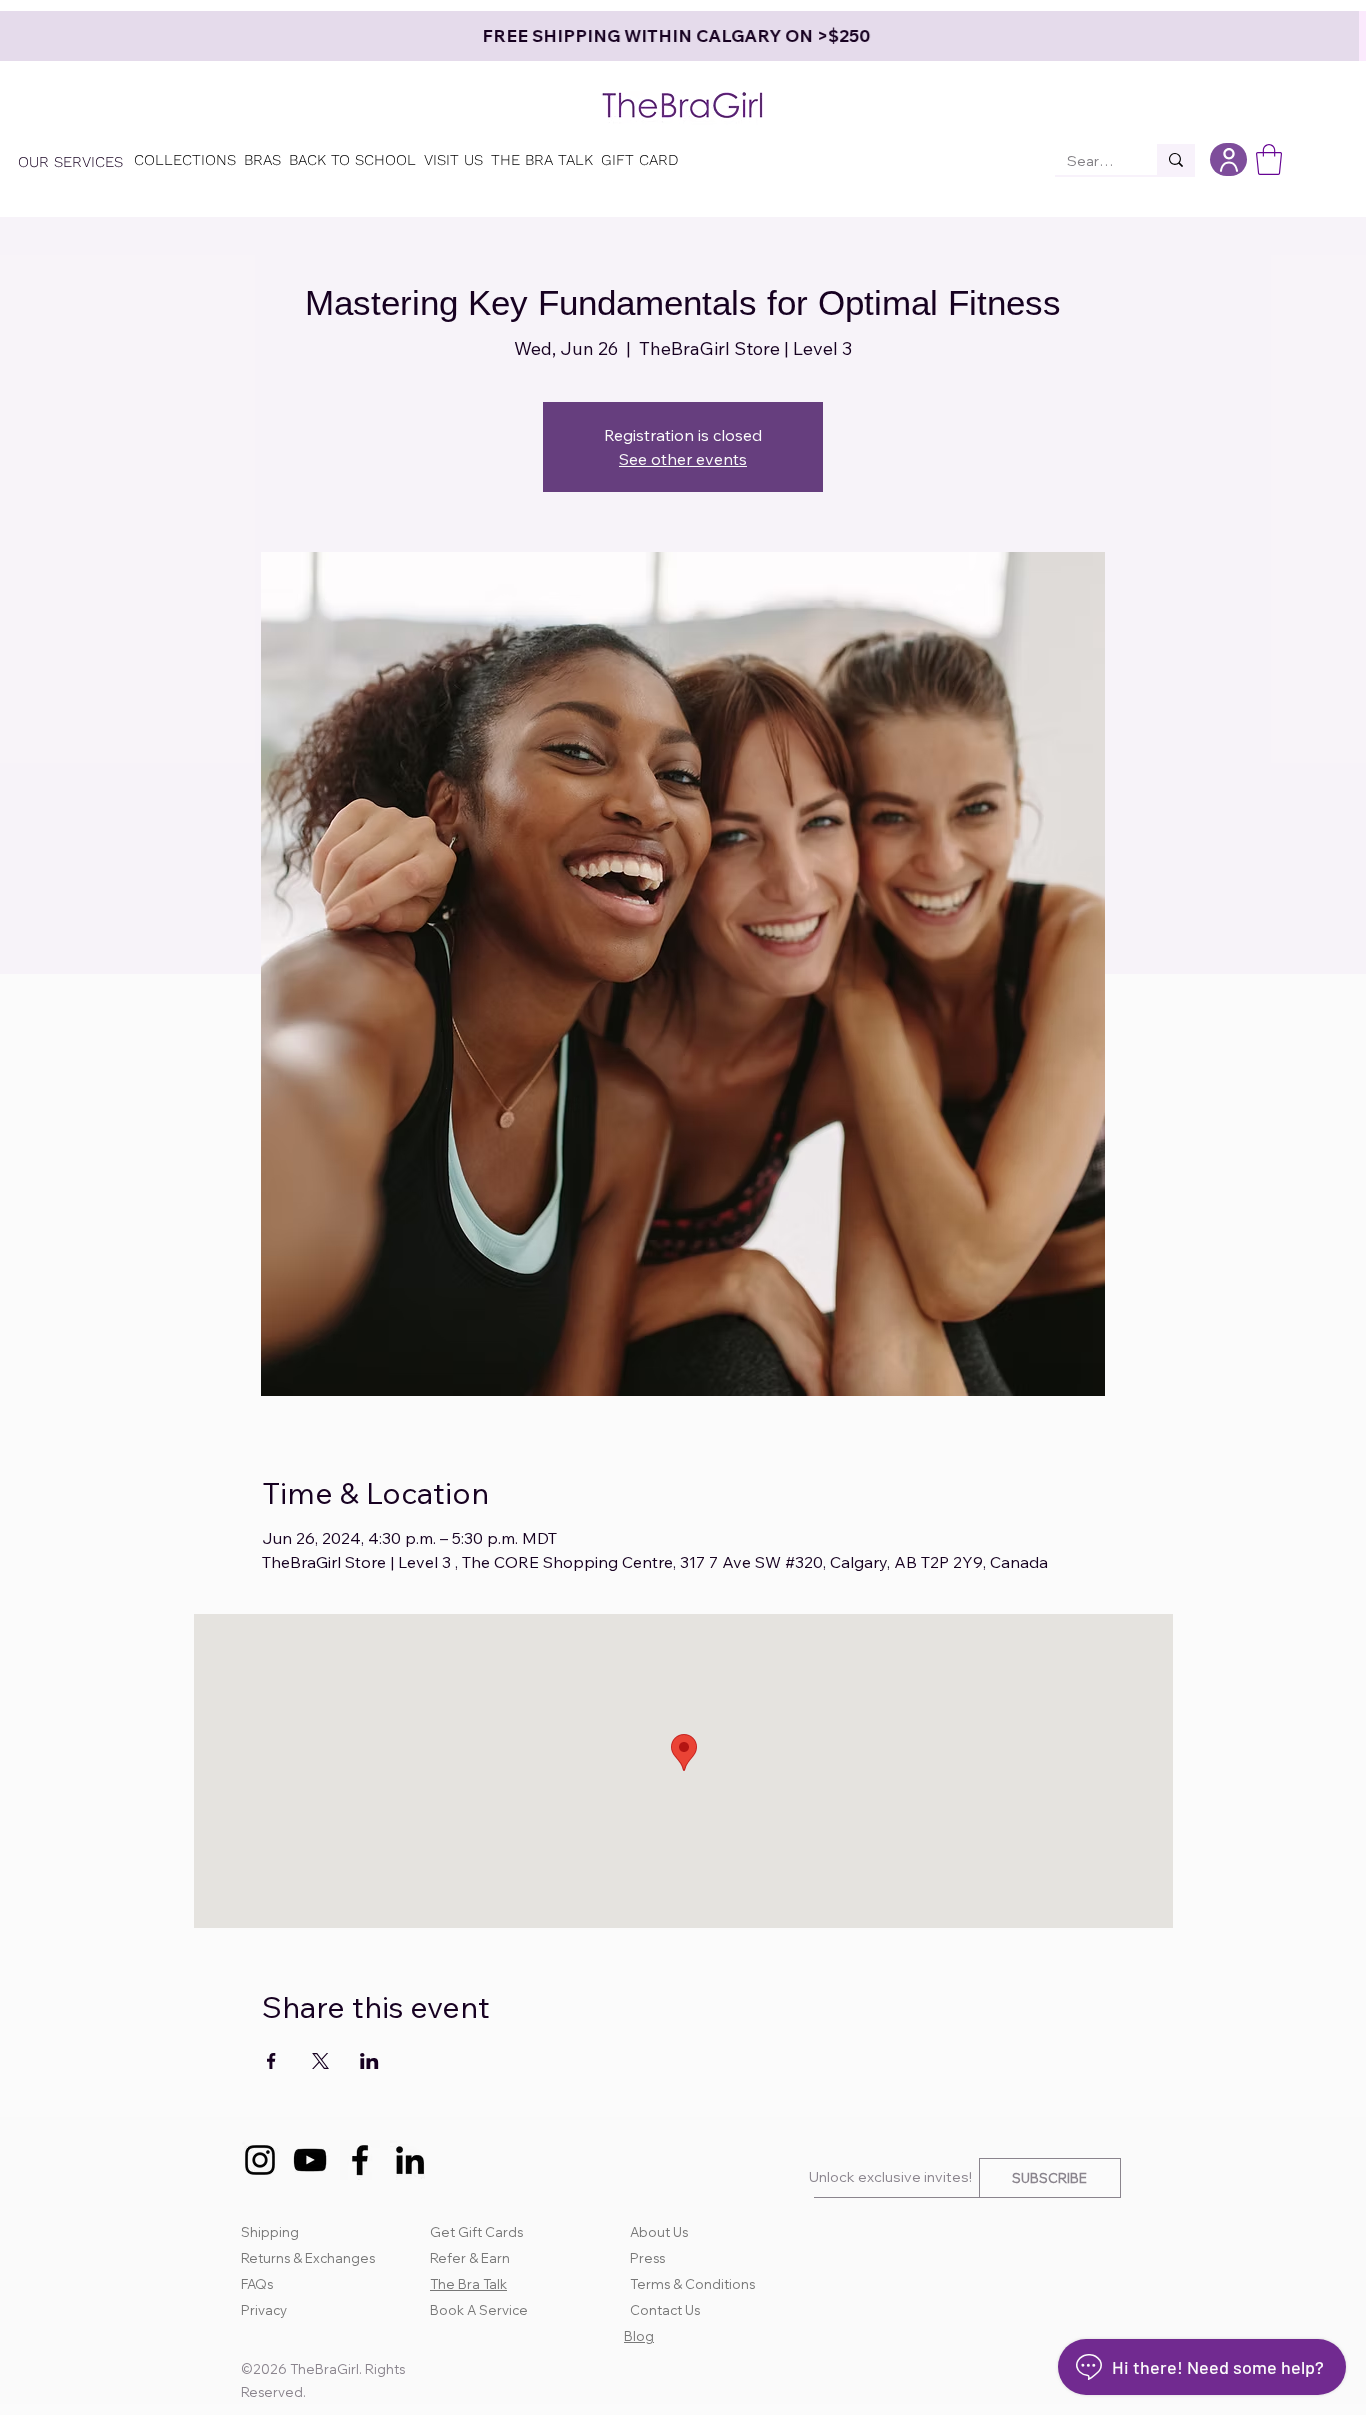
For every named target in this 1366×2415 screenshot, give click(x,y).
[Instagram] (260, 2160)
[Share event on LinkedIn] (369, 2061)
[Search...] (1176, 159)
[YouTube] (310, 2160)
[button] (1269, 159)
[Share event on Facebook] (271, 2061)
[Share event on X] (320, 2061)
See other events (683, 459)
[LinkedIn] (410, 2160)
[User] (1228, 159)
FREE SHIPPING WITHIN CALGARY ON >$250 (683, 35)
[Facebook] (360, 2160)
